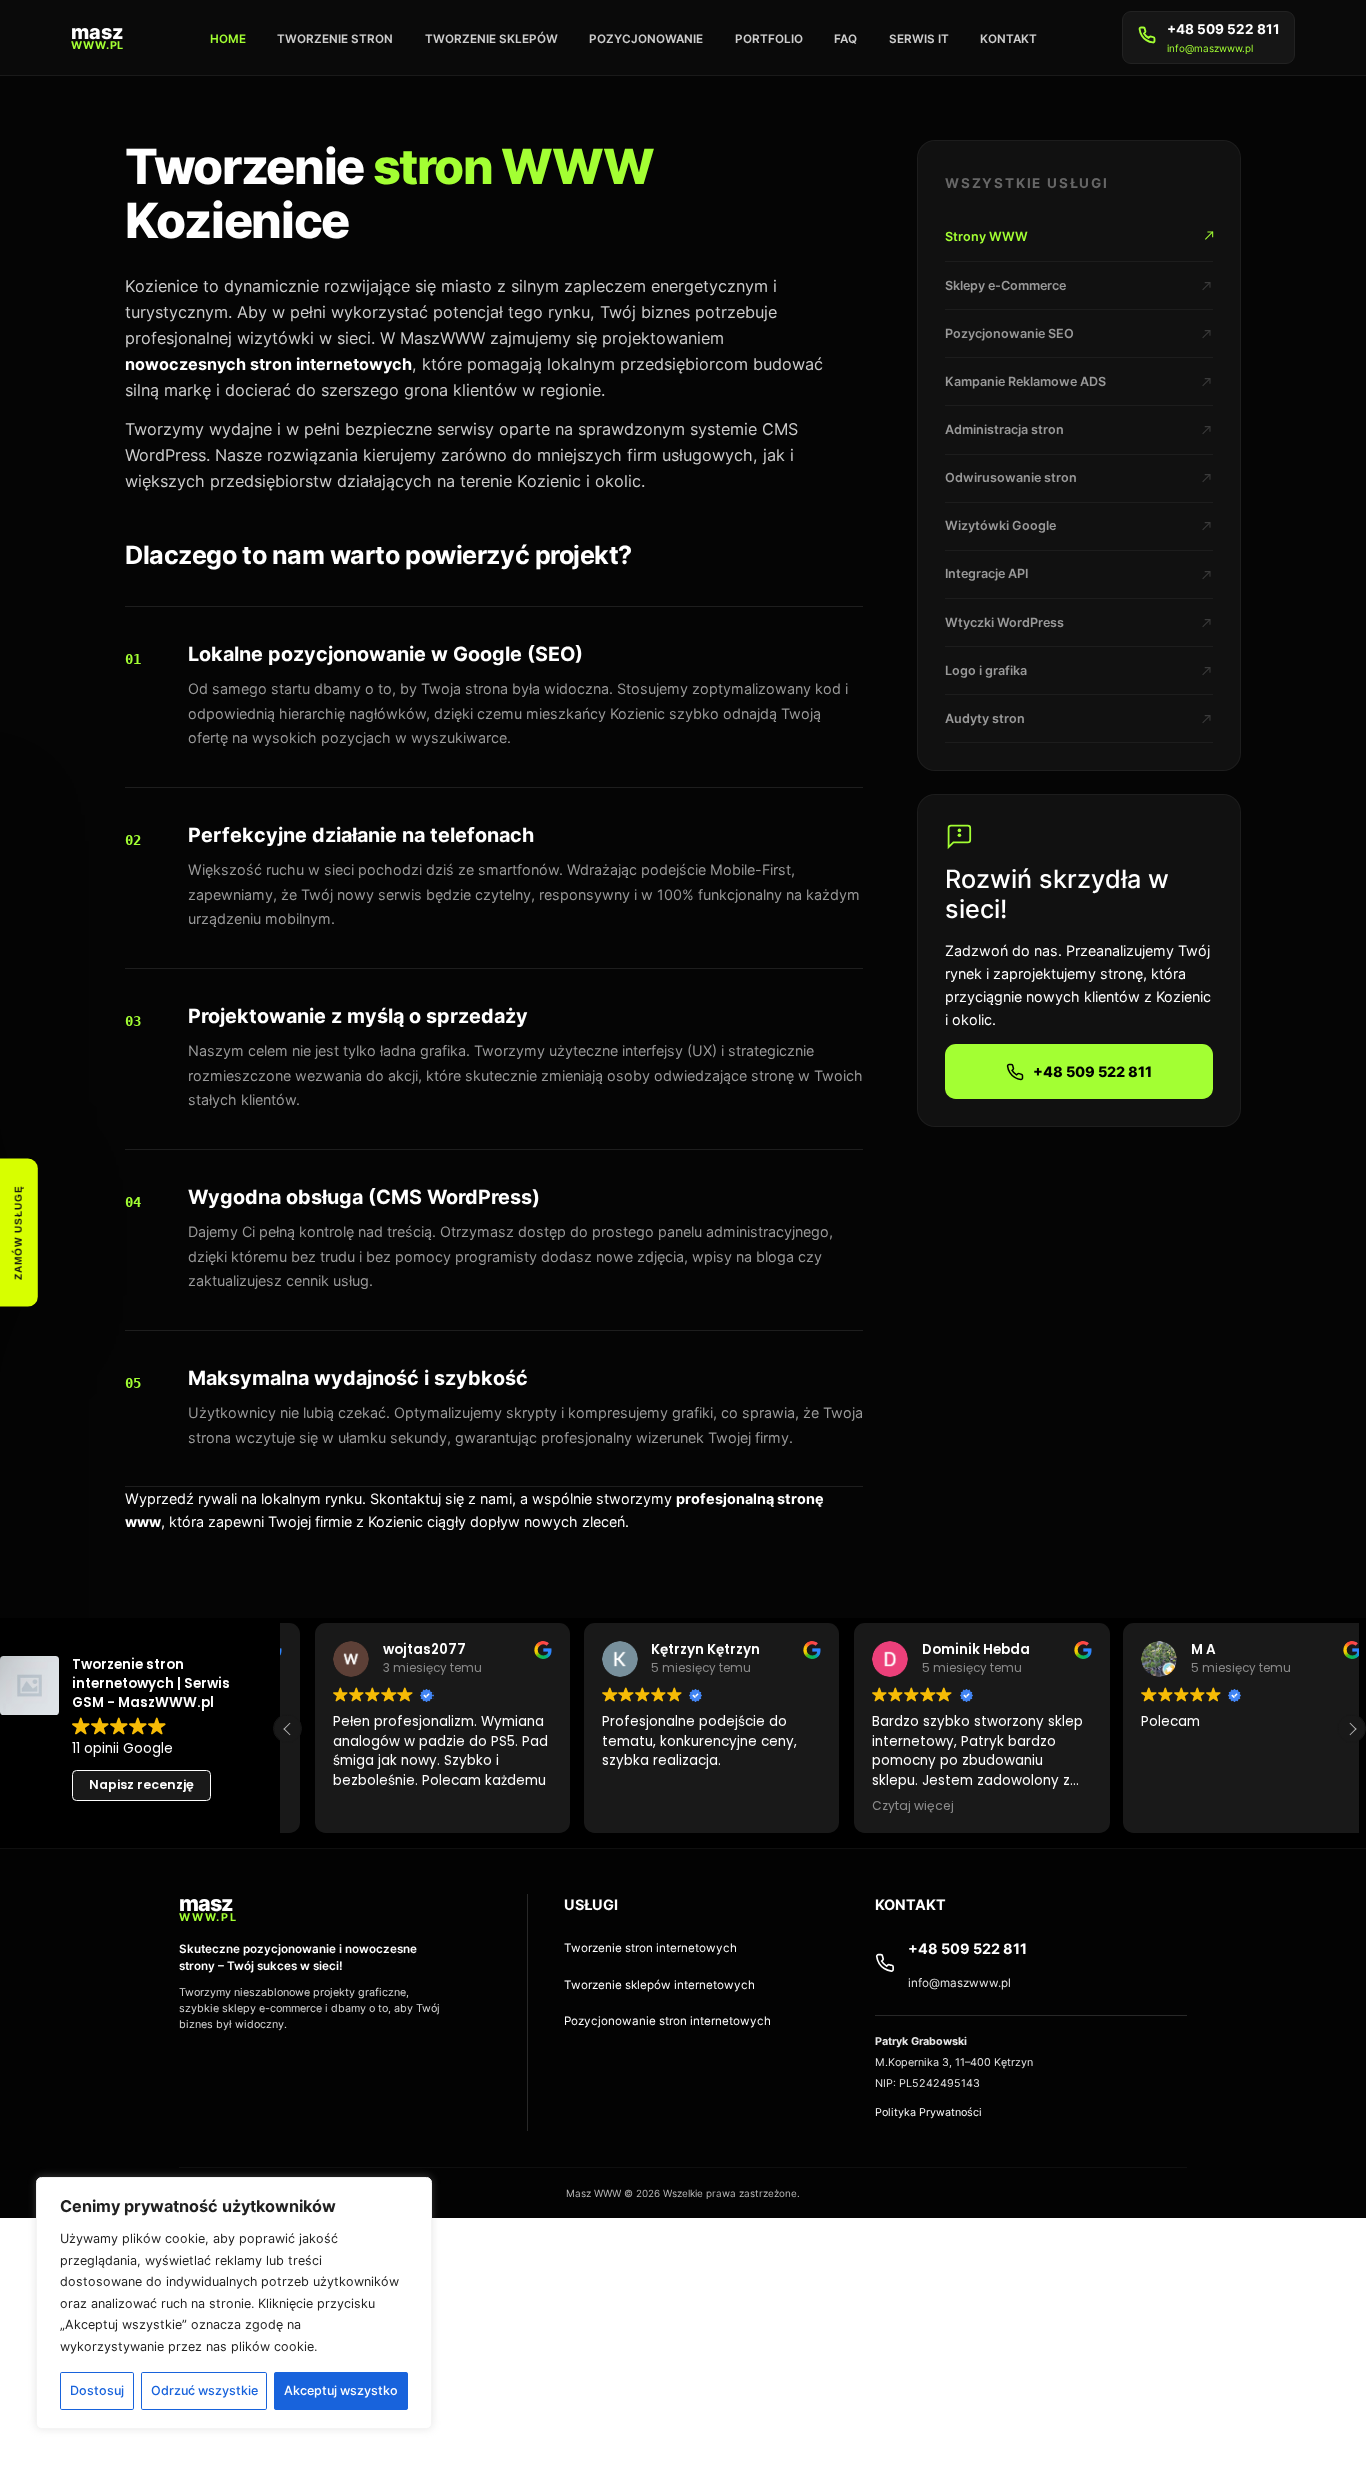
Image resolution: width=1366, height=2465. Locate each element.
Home (228, 39)
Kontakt (1008, 39)
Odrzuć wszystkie (204, 2390)
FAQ (845, 39)
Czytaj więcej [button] (913, 1805)
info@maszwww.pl (1210, 48)
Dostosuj (97, 2390)
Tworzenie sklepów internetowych (659, 1985)
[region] (234, 2303)
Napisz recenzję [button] (141, 1784)
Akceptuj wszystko (341, 2390)
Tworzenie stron (335, 39)
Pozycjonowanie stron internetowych (667, 2021)
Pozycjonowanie (646, 39)
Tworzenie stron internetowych (650, 1948)
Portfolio (769, 39)
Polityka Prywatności (928, 2112)
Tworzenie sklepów (491, 39)
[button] (1351, 1728)
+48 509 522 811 (1223, 29)
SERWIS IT (919, 39)
